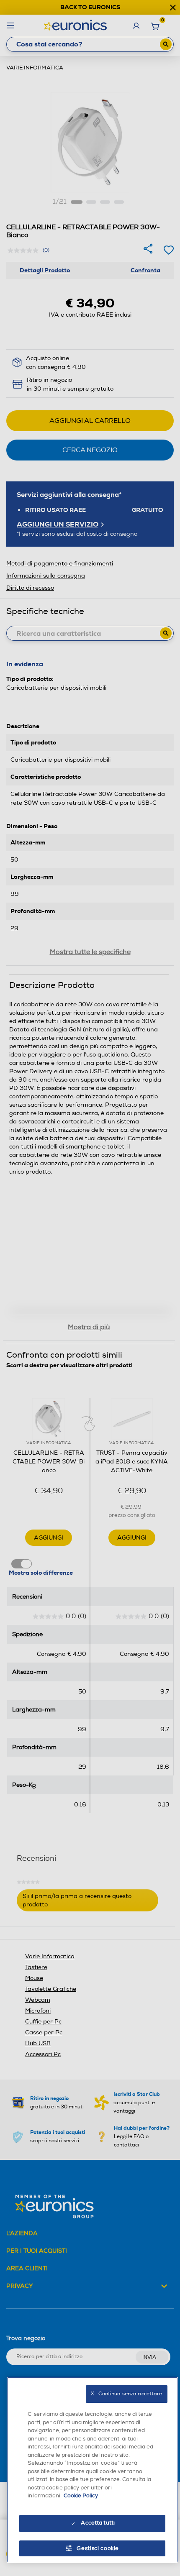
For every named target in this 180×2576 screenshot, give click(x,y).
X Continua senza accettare (126, 2394)
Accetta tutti (98, 2523)
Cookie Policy (81, 2496)
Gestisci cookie (98, 2548)
